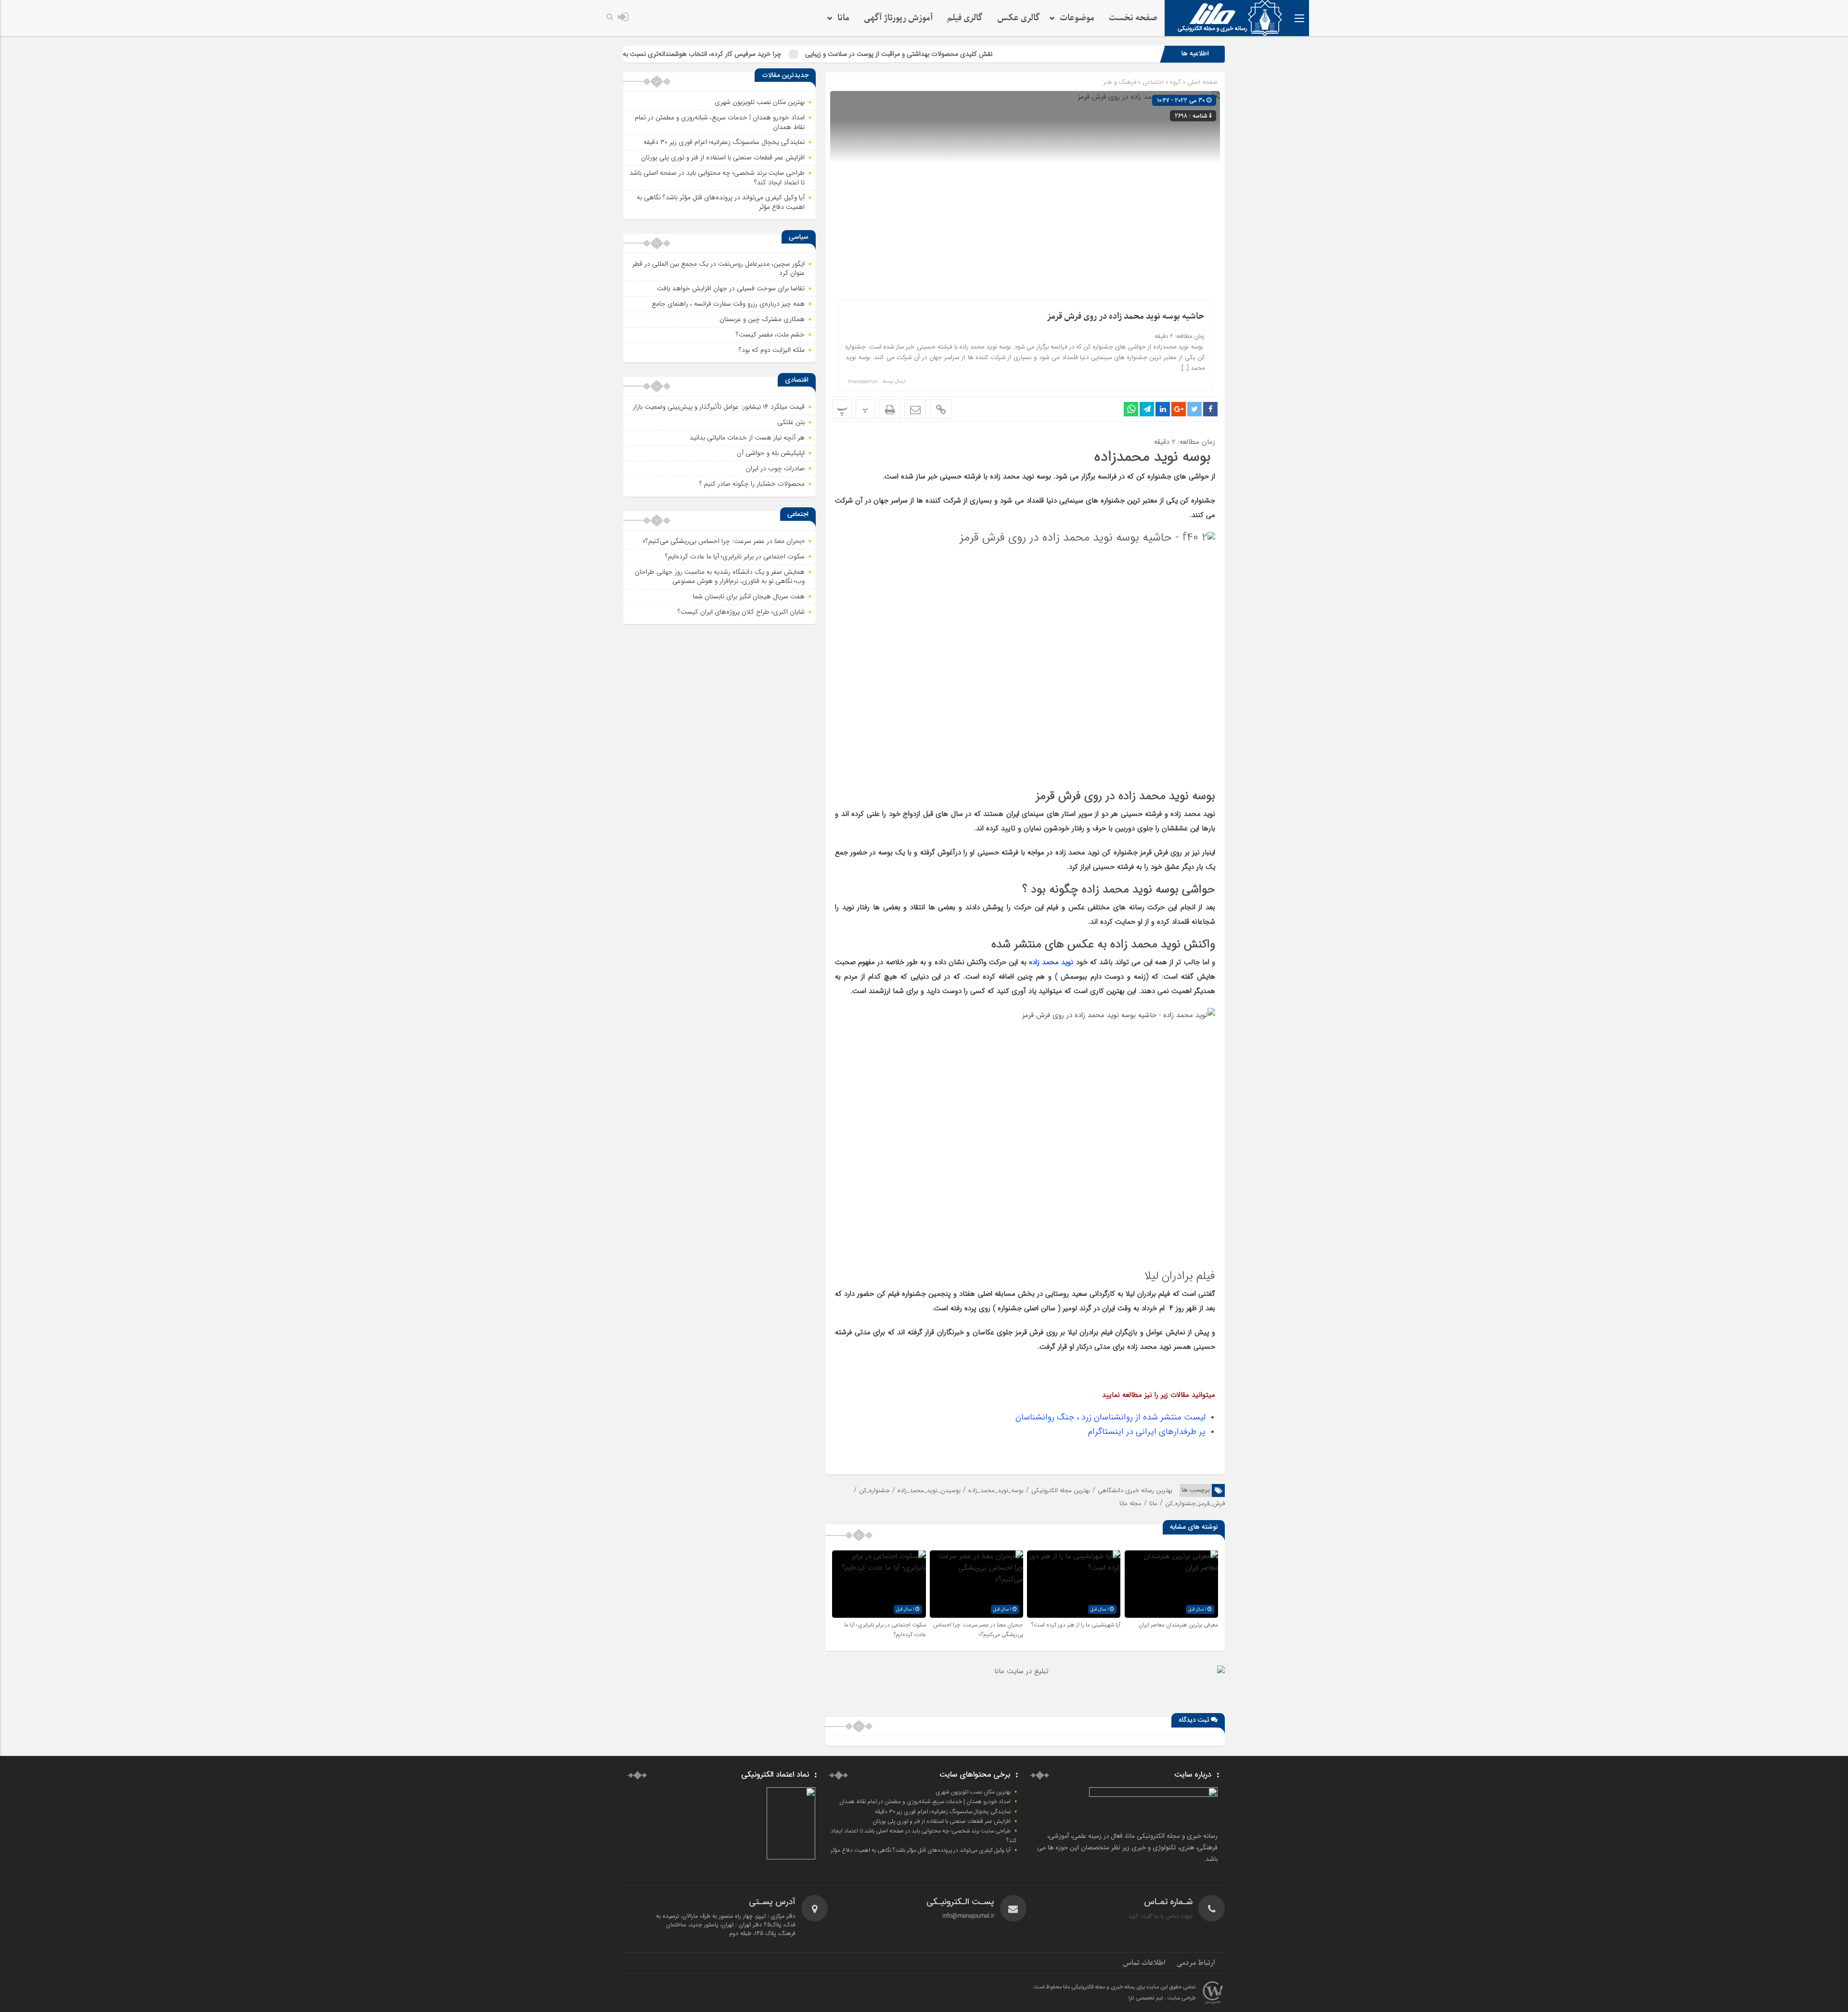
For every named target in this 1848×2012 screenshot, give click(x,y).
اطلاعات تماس (1144, 1963)
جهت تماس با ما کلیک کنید (1161, 1916)
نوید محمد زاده (1052, 962)
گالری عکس (1019, 18)
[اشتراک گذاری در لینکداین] (1163, 409)
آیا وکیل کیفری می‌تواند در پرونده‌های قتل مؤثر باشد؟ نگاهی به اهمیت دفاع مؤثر (721, 202)
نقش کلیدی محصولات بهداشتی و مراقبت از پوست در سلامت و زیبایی (1040, 54)
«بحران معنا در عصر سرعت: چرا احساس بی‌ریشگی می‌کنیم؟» (978, 1630)
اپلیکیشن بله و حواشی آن (771, 453)
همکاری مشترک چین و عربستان (762, 319)
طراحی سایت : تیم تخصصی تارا (1162, 1999)
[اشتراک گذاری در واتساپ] (1131, 409)
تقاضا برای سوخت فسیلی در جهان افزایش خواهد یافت (731, 288)
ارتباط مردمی (1196, 1963)
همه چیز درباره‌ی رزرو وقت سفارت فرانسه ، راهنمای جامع (728, 304)
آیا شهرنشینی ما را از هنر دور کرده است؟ (1076, 1625)
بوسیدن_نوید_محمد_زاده (929, 1490)
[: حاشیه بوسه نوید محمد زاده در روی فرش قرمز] (915, 409)
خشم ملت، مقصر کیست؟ (770, 335)
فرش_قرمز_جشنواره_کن (1195, 1503)
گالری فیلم (965, 18)
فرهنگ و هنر (1120, 82)
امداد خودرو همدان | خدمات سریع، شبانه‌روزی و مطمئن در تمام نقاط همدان (720, 122)
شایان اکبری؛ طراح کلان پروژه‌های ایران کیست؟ (741, 612)
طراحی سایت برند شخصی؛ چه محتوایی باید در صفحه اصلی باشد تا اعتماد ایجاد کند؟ (717, 178)
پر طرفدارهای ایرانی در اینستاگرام (1147, 1432)
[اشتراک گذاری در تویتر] (1194, 409)
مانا (1153, 1503)
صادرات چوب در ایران (775, 468)
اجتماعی (1153, 82)
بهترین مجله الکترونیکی (1061, 1490)
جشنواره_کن (874, 1490)
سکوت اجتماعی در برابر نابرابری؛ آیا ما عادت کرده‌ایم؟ (735, 556)
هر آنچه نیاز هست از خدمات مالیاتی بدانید (747, 438)
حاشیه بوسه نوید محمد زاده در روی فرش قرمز (1126, 316)
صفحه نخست (1133, 18)
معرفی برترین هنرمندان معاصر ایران (1178, 1625)
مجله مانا (1130, 1503)
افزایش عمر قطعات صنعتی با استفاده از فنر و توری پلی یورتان (723, 157)
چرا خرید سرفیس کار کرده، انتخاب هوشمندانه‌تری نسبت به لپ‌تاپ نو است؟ (821, 54)
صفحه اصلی (1201, 82)
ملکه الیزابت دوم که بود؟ (772, 350)
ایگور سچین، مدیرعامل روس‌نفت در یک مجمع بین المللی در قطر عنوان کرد (719, 269)
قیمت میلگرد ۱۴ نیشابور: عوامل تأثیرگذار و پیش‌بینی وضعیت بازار (719, 407)
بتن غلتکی (791, 422)
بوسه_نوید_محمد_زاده (996, 1490)
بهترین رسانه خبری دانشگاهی (1135, 1490)
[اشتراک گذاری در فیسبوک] (1210, 409)
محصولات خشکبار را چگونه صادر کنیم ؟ (752, 484)
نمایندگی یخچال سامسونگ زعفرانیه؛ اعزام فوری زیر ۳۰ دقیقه (724, 142)
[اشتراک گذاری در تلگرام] (1147, 409)
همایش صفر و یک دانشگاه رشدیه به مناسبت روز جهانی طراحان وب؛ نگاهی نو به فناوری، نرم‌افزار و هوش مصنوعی (720, 577)
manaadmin (863, 382)
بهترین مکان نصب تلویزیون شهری (760, 102)
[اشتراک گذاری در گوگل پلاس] (1179, 409)
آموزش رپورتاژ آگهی (898, 18)
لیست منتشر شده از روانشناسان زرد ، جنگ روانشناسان (1110, 1417)
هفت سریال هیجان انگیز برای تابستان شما (749, 596)
